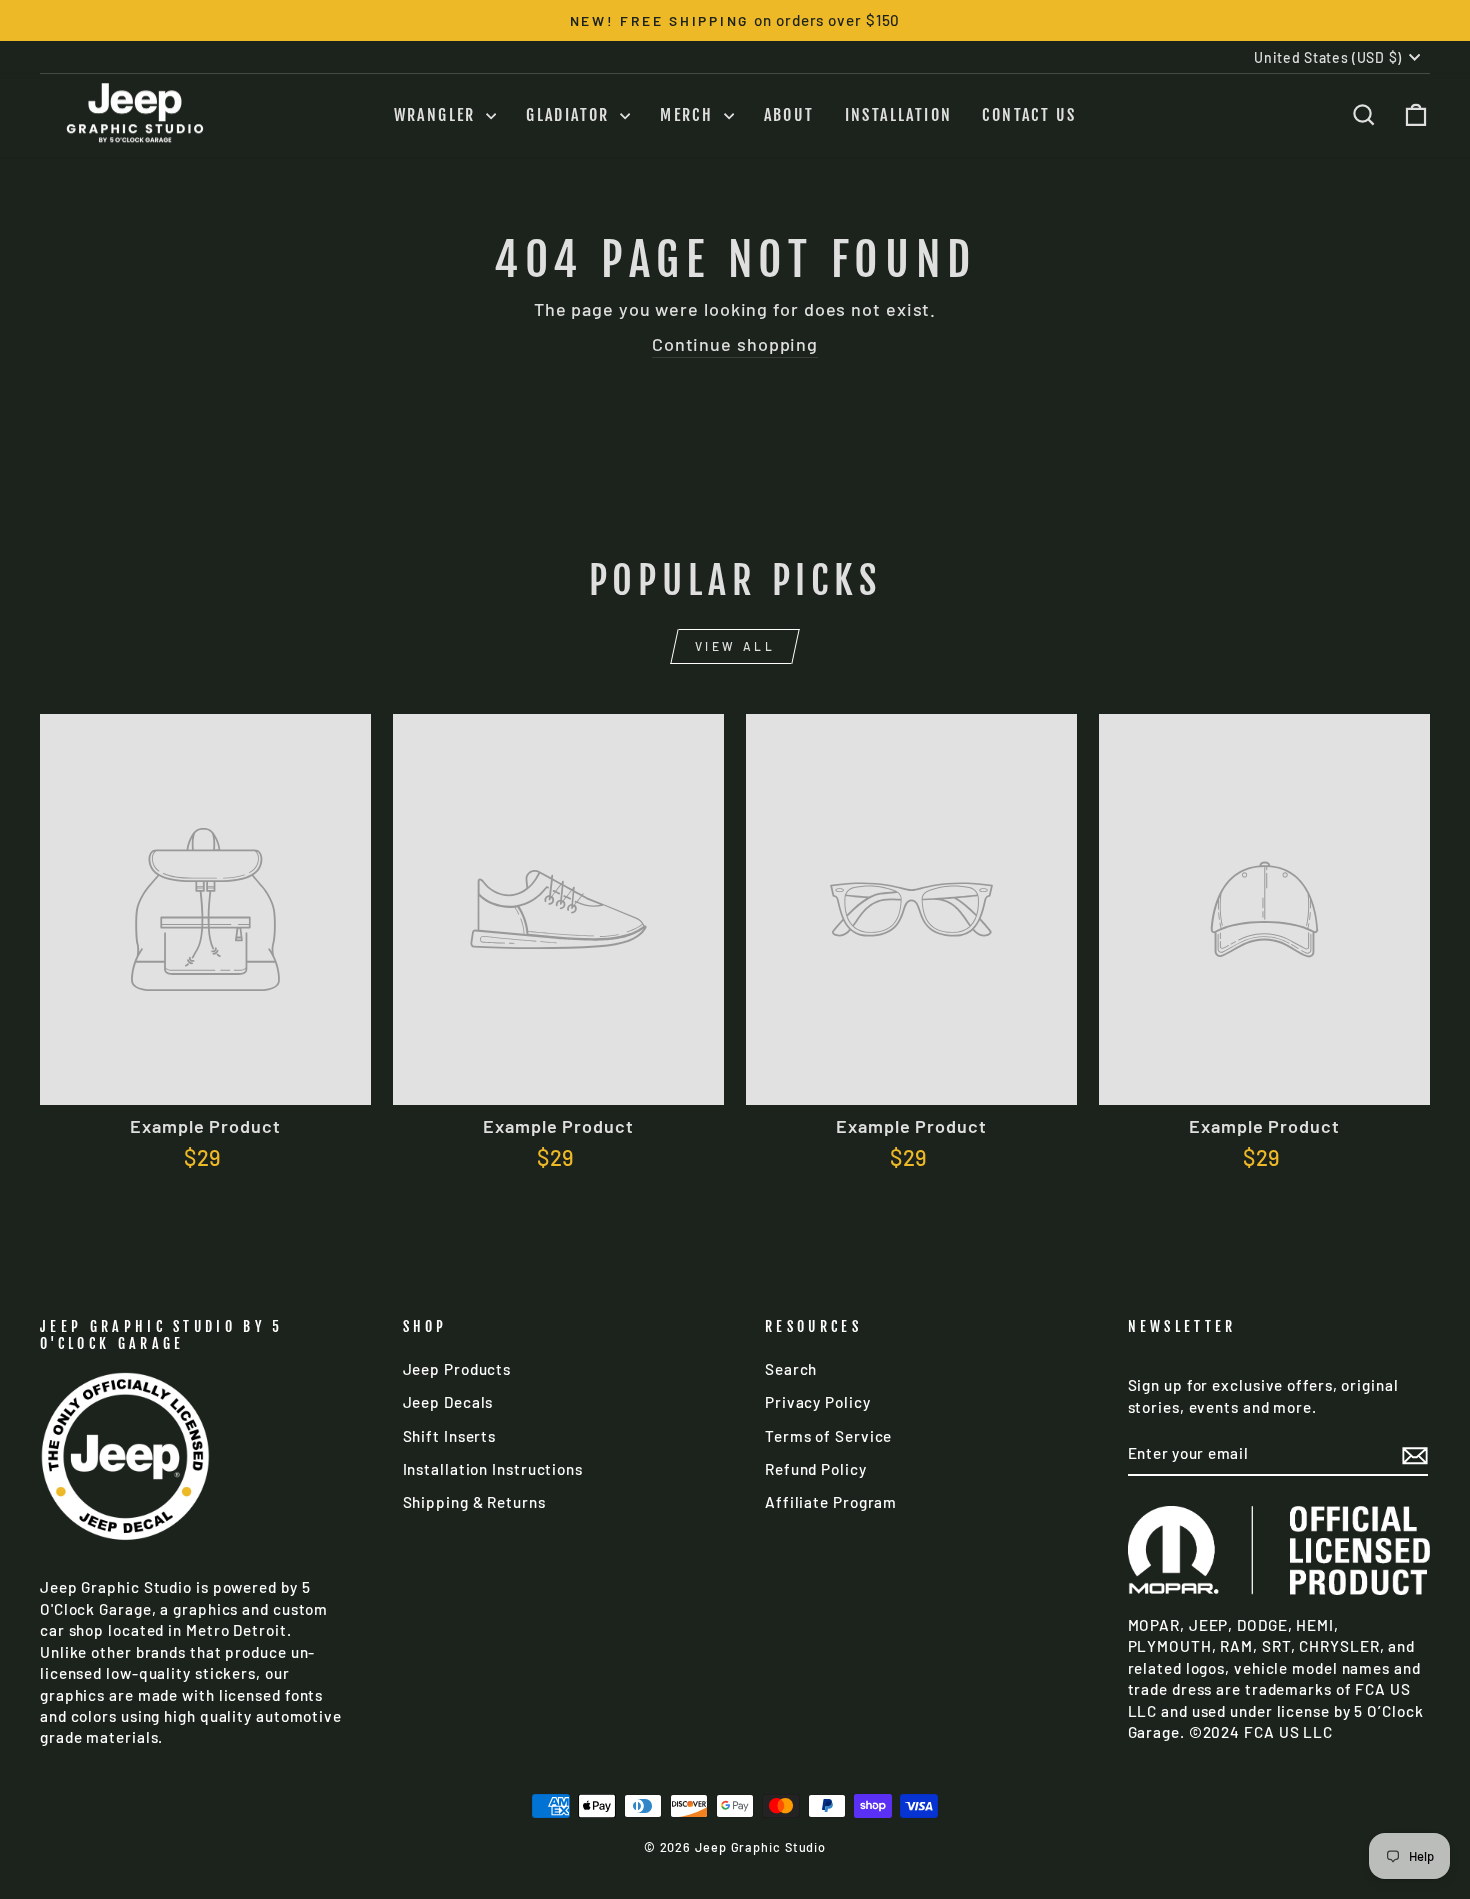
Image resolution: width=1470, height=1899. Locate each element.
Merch (689, 115)
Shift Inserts (450, 1436)
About (789, 115)
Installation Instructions (493, 1469)
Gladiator (570, 115)
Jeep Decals (448, 1402)
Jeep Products (457, 1369)
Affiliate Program (831, 1502)
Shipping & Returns (474, 1502)
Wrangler (438, 115)
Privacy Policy (818, 1402)
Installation (899, 115)
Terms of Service (828, 1436)
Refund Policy (816, 1469)
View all (735, 646)
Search (791, 1369)
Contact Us (1029, 115)
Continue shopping (735, 344)
